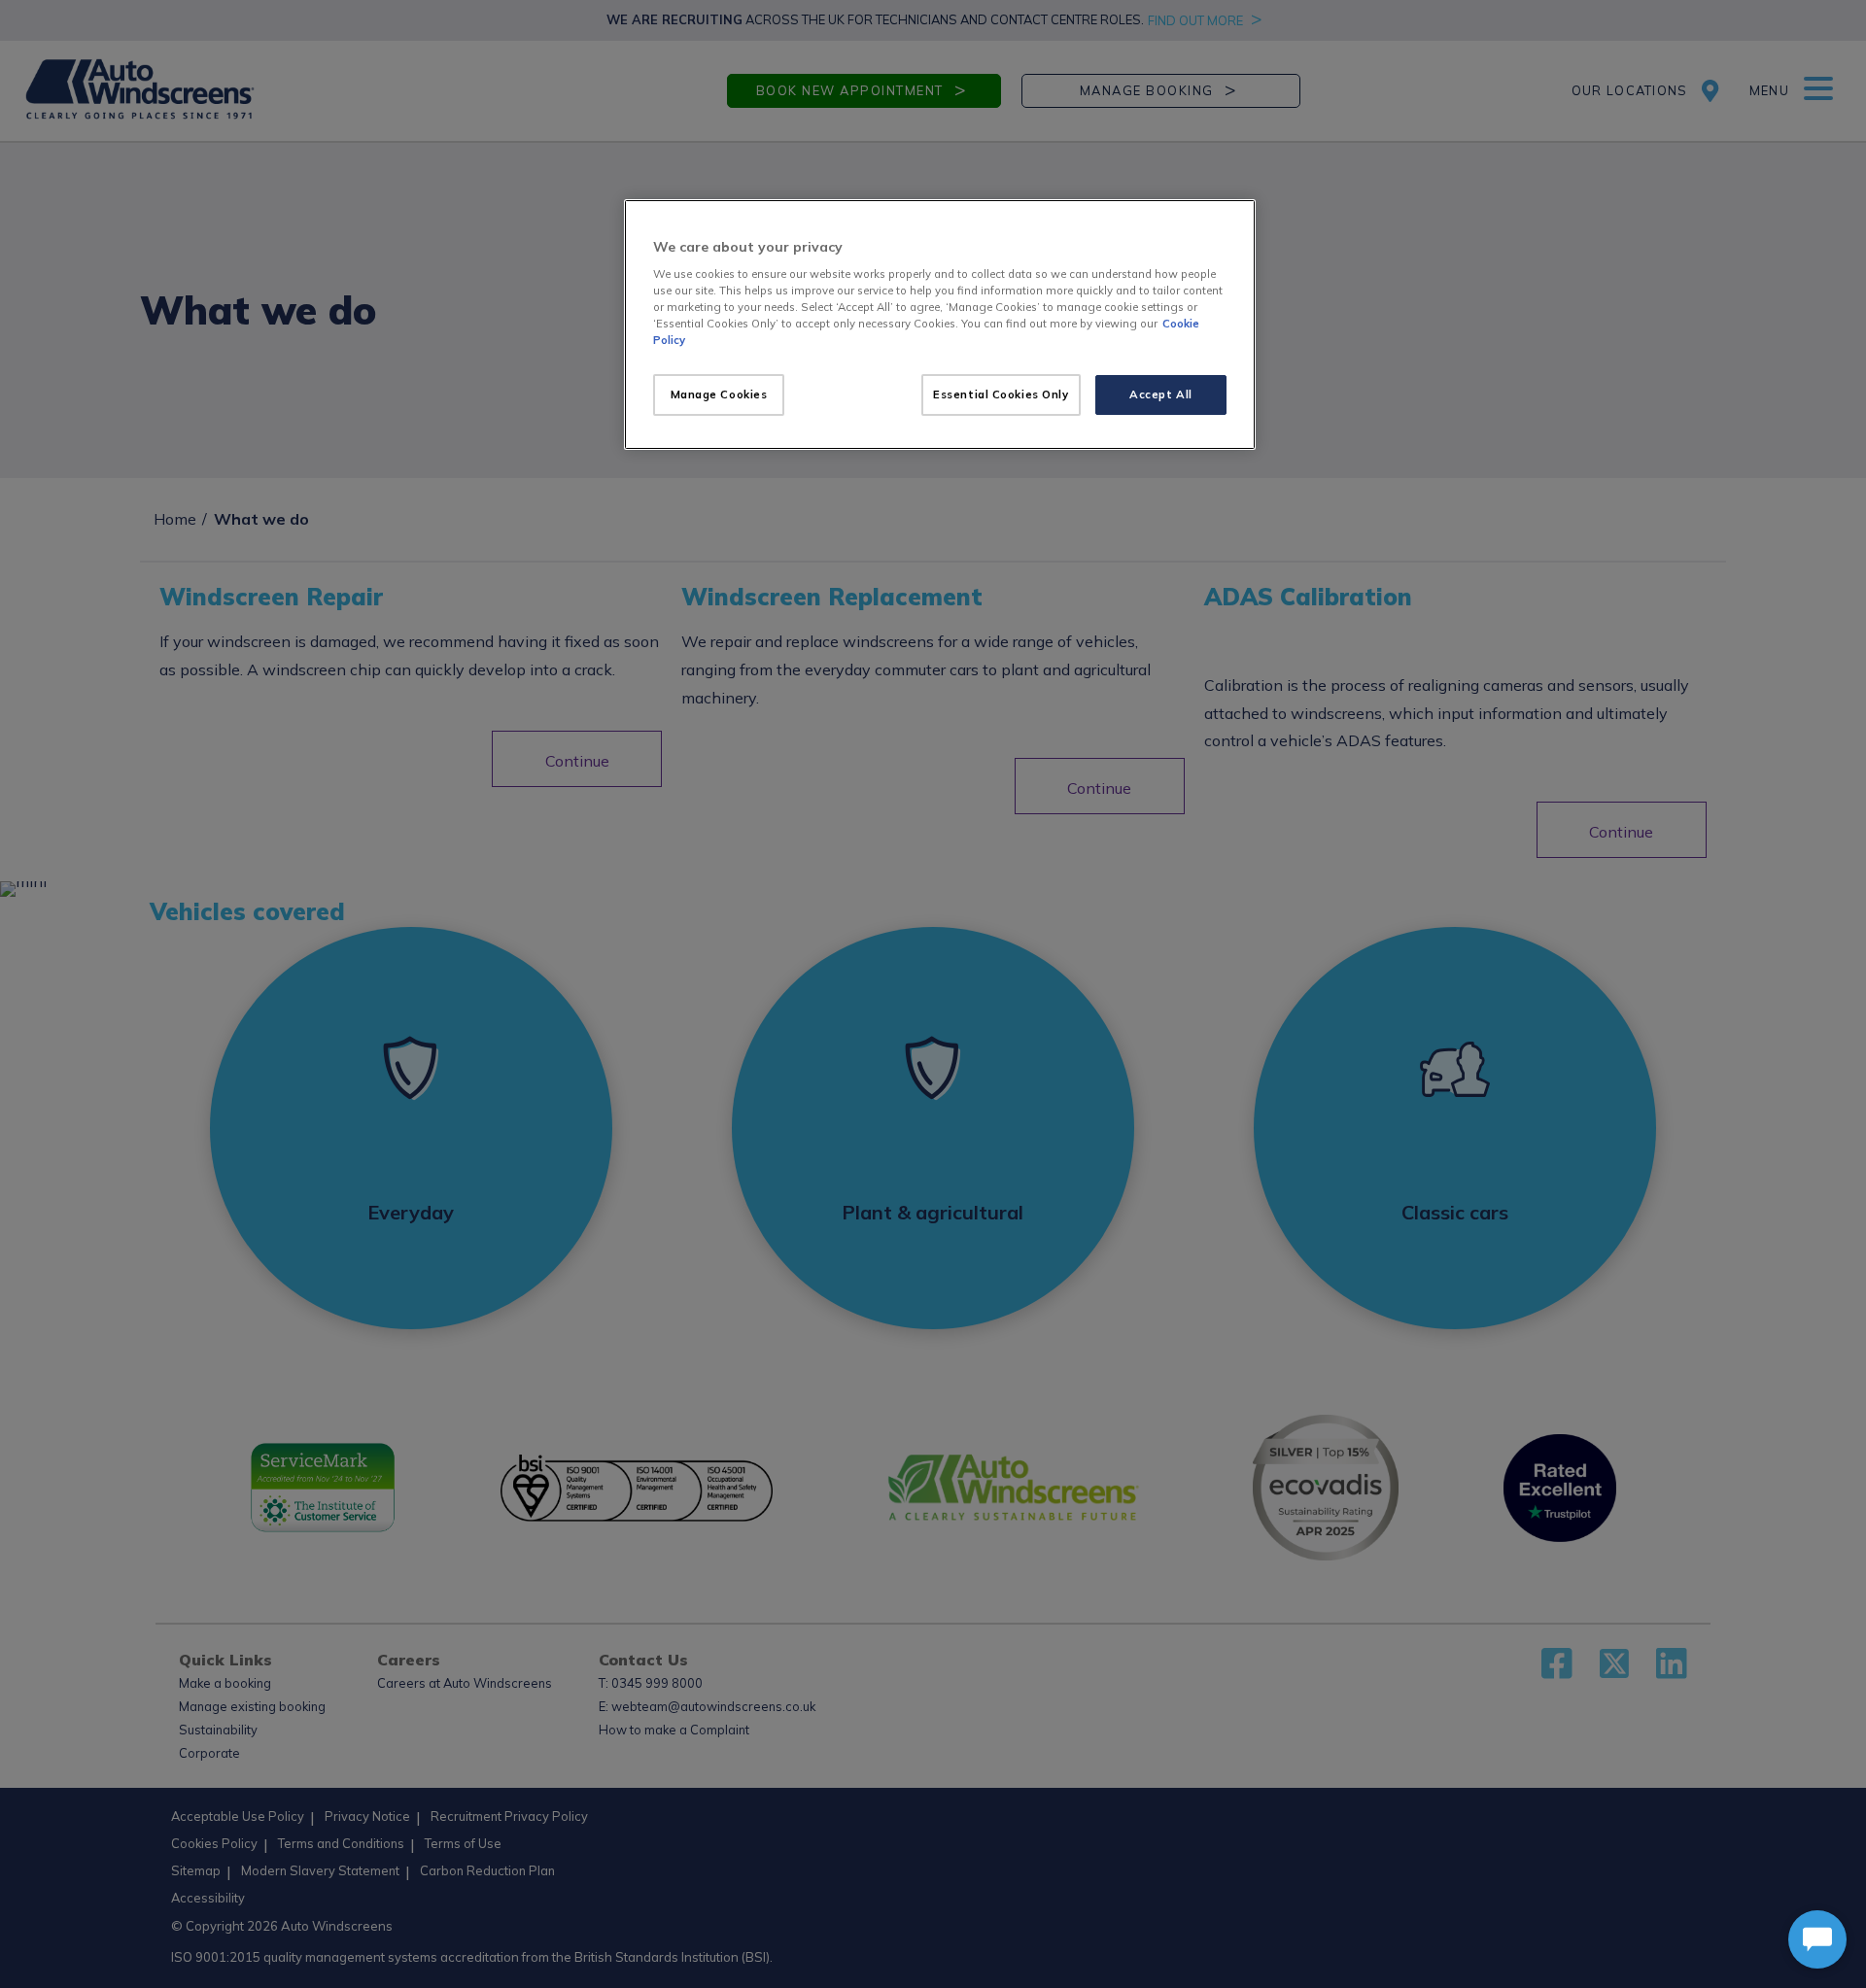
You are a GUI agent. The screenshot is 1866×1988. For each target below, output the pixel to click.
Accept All (1161, 394)
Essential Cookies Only (1001, 394)
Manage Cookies (719, 394)
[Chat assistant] (1817, 1939)
